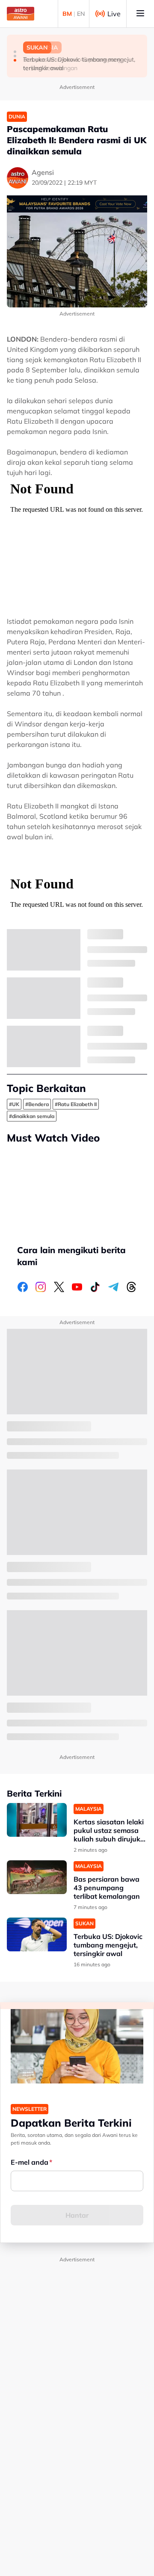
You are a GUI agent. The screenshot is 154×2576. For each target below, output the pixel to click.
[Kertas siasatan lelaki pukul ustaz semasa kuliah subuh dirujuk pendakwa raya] (37, 1820)
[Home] (21, 14)
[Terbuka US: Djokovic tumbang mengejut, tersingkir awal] (37, 1934)
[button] (15, 52)
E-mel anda (30, 2162)
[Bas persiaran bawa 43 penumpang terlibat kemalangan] (37, 1877)
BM (67, 14)
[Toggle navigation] (140, 14)
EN (81, 14)
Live (114, 14)
